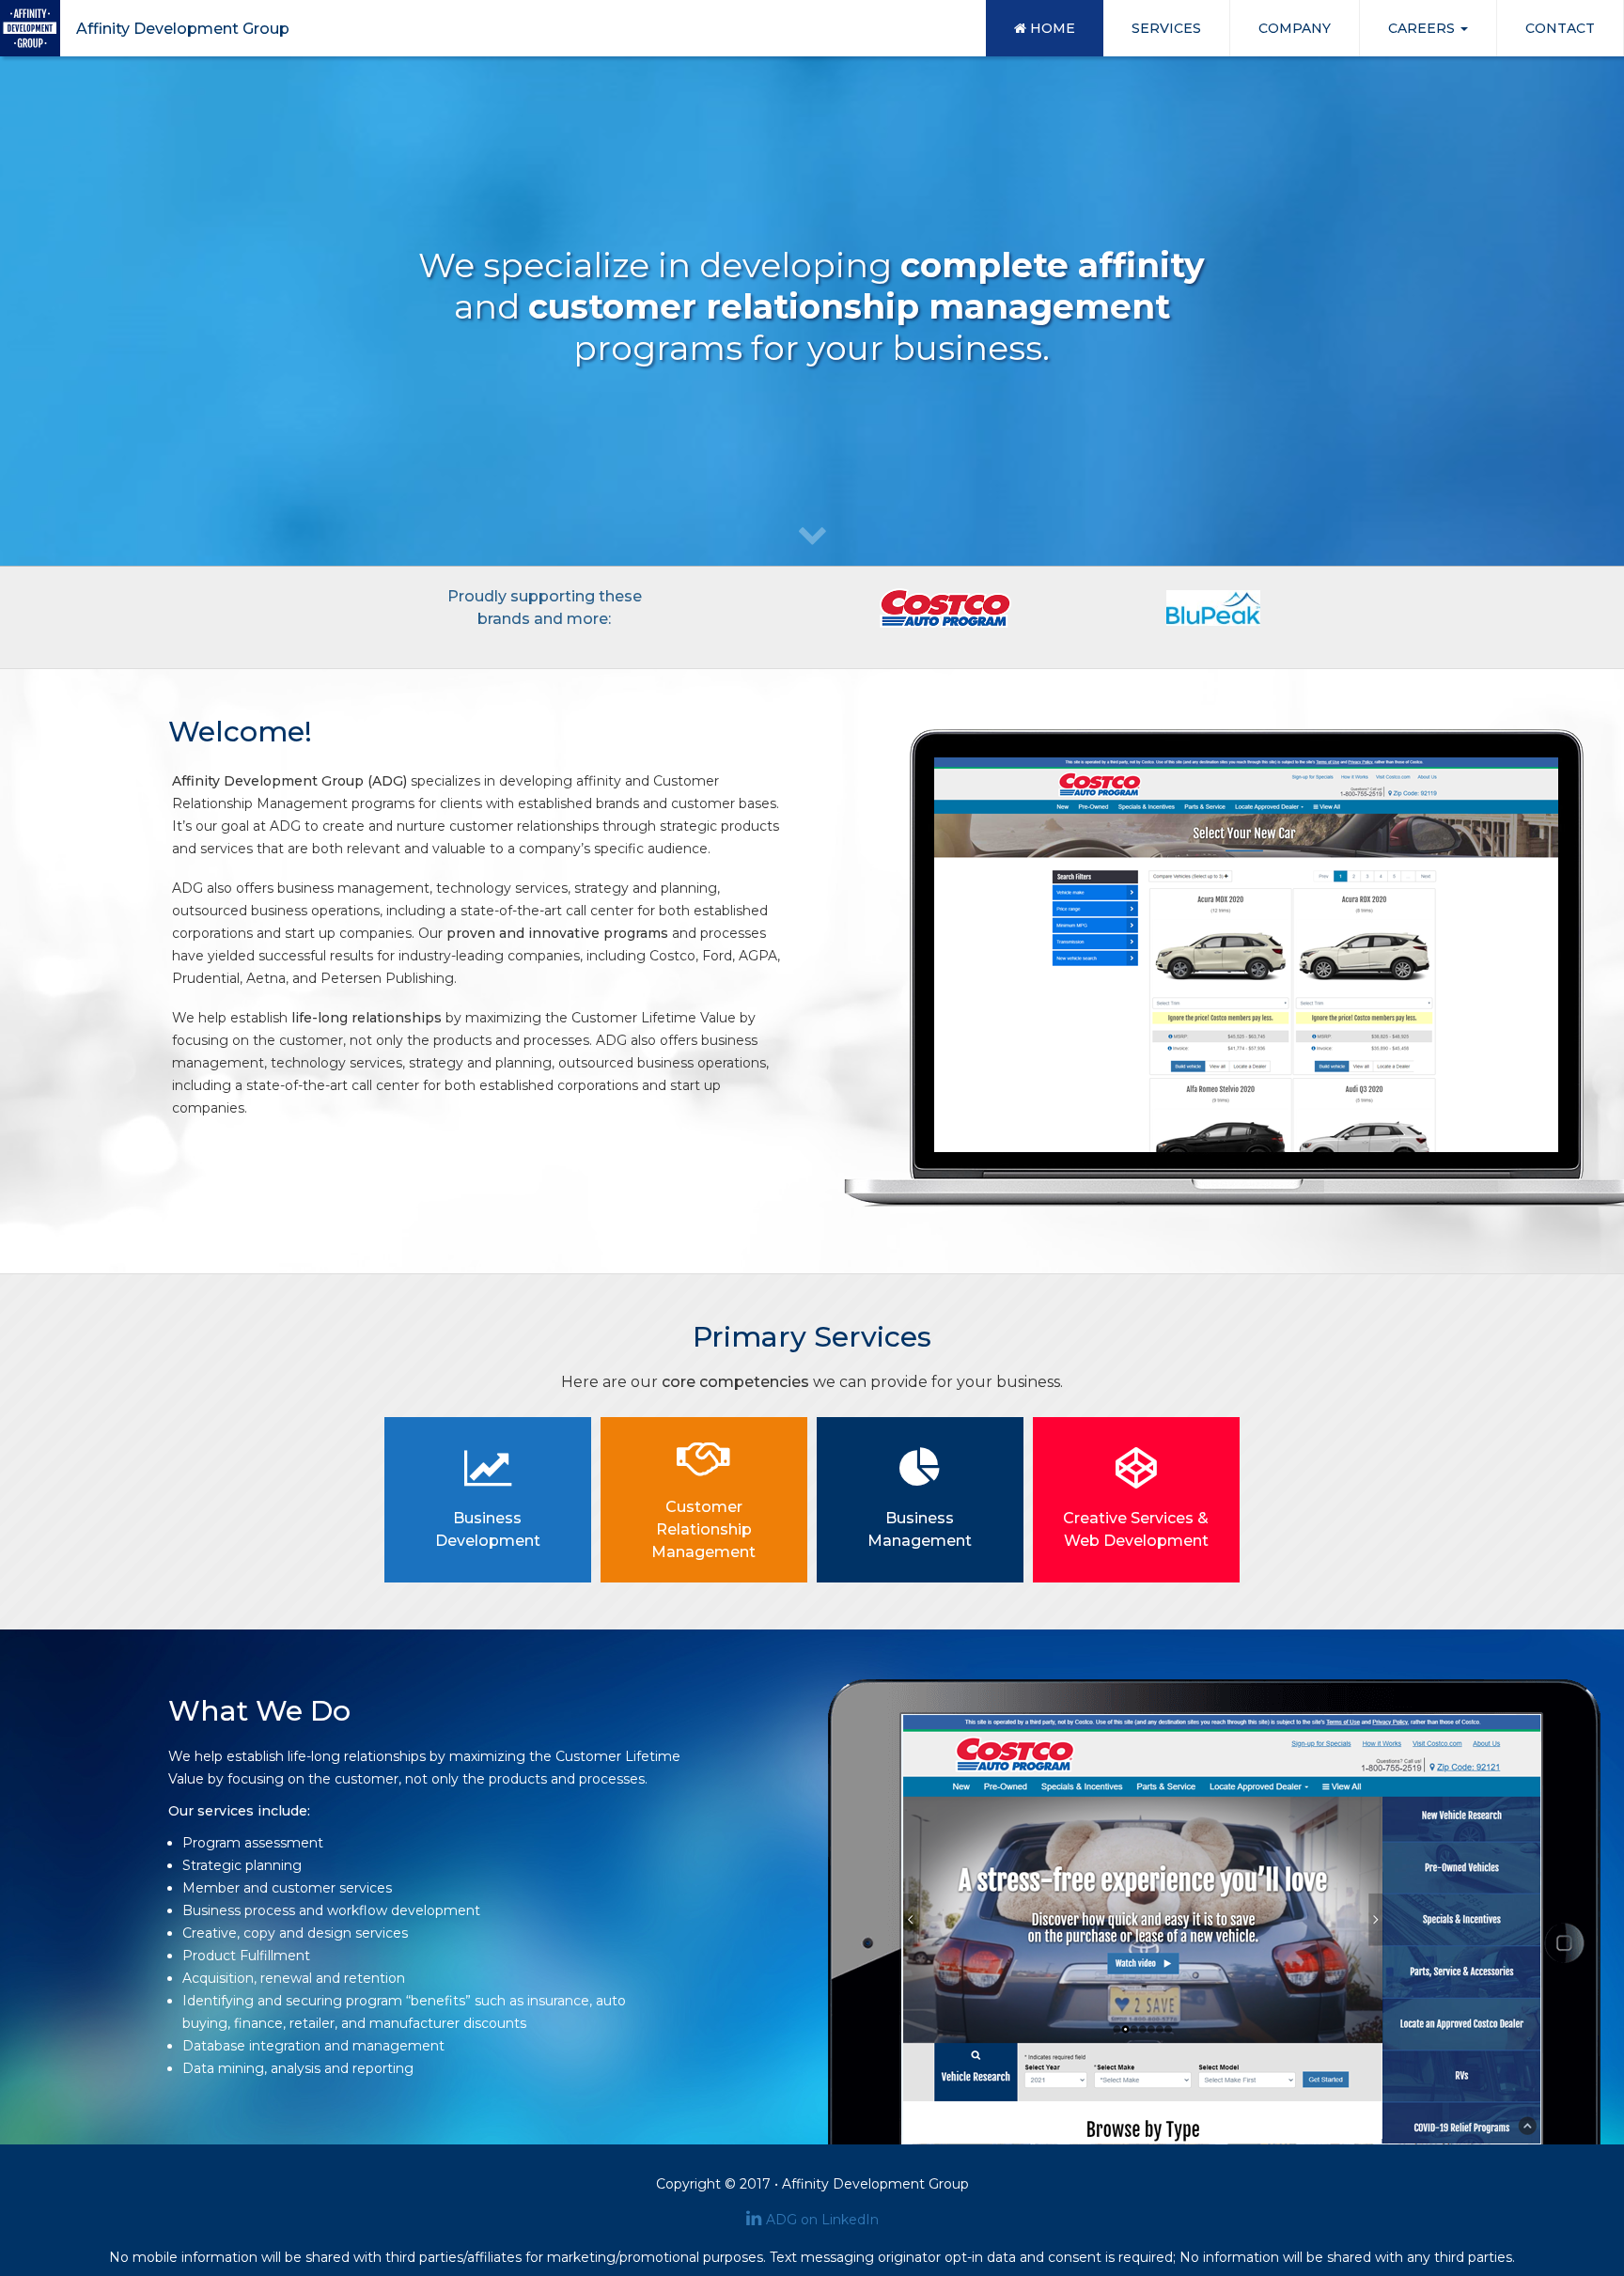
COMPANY (1295, 28)
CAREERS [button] (1423, 28)
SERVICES (1166, 28)
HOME (1051, 28)
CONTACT (1560, 28)
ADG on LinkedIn (822, 2220)
